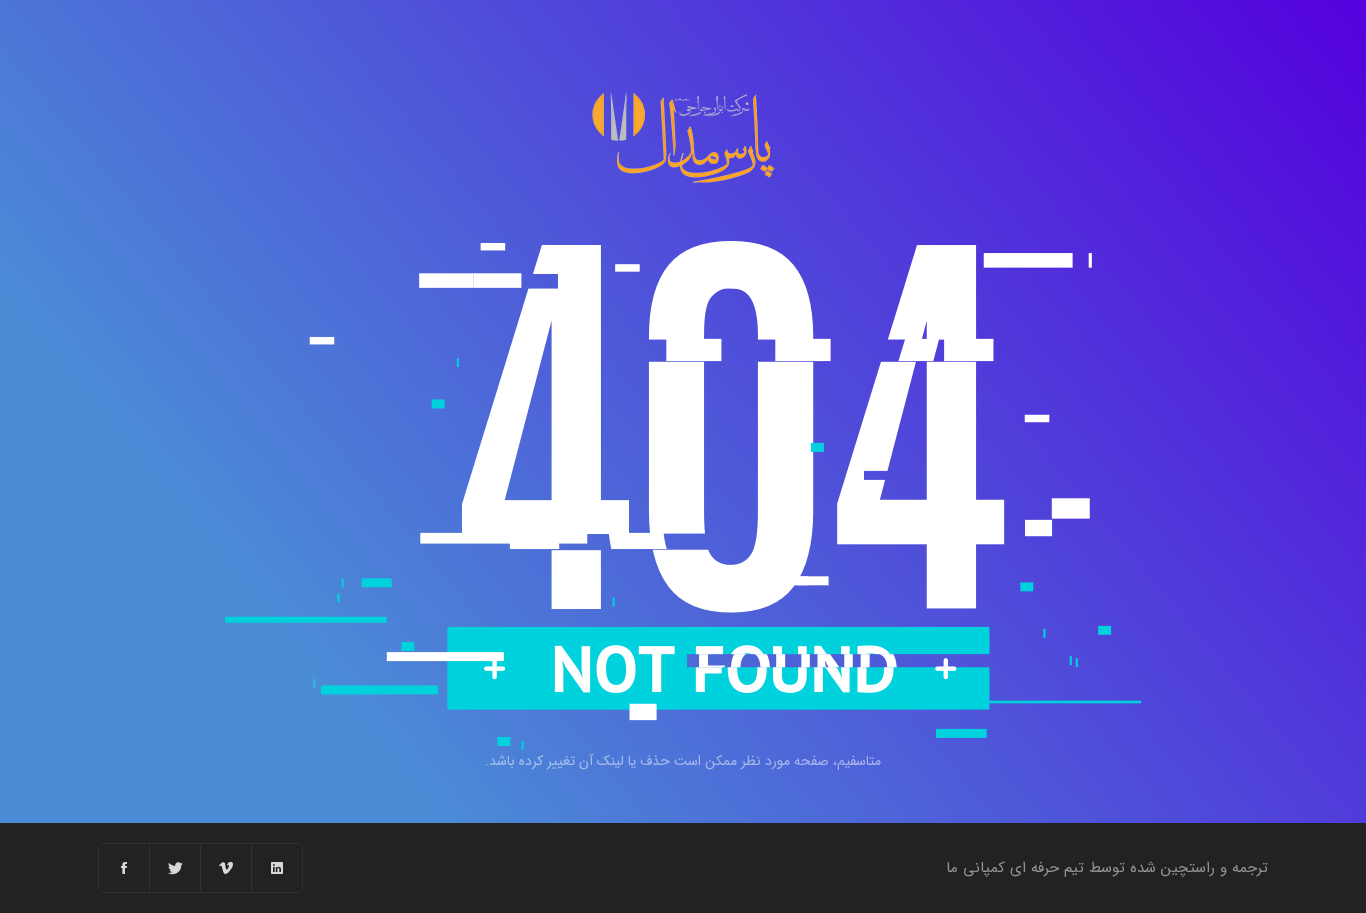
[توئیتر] (175, 868)
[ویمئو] (226, 868)
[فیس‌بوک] (124, 868)
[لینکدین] (277, 868)
